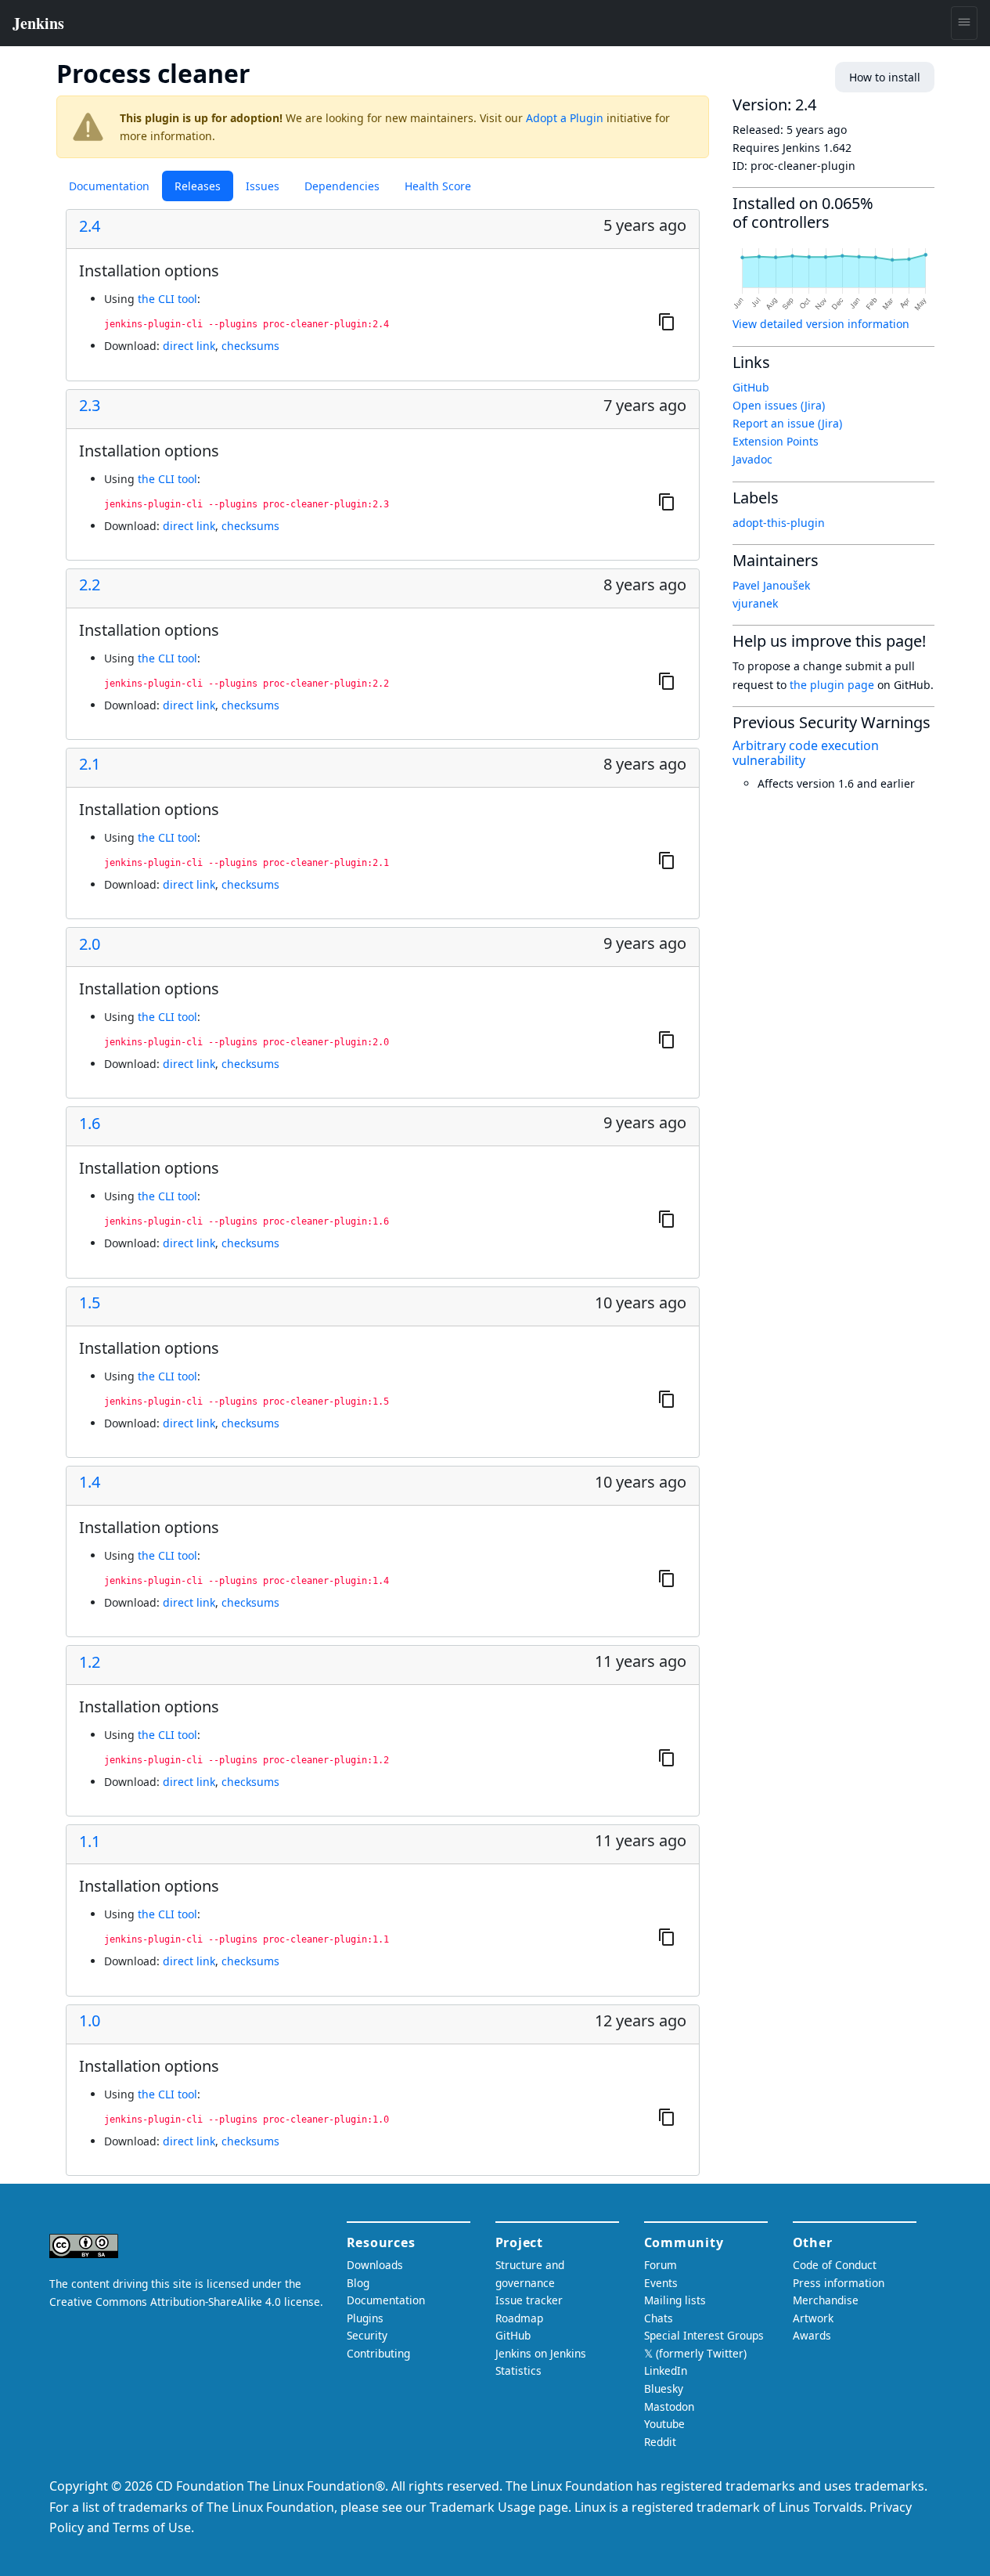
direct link (189, 346)
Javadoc (752, 459)
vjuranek (755, 603)
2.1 (90, 764)
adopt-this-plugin (779, 523)
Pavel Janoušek (771, 585)
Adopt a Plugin (565, 118)
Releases (198, 186)
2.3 (90, 406)
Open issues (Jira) (779, 405)
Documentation (109, 186)
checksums (250, 346)
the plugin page (832, 685)
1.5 (90, 1303)
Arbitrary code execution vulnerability (806, 753)
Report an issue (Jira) (787, 423)
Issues (263, 186)
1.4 (90, 1482)
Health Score (438, 186)
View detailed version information (821, 324)
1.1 (90, 1842)
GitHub (751, 387)
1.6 (90, 1124)
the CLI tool (167, 299)
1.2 (90, 1662)
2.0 (90, 944)
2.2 (90, 585)
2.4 (90, 226)
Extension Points (776, 441)
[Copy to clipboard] (667, 322)
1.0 (90, 2021)
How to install (885, 77)
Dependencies (342, 186)
